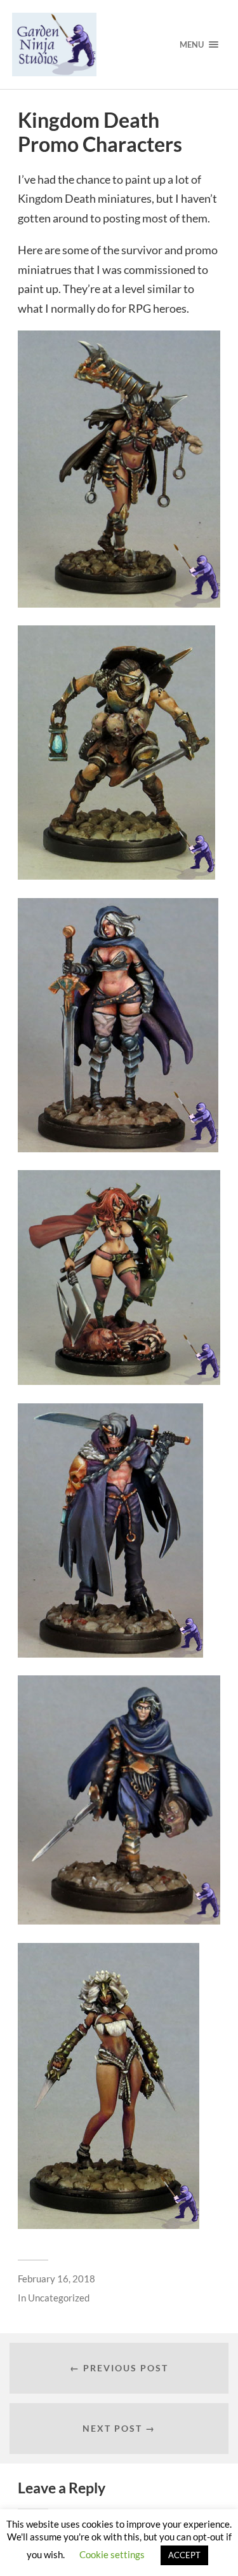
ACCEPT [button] (184, 2555)
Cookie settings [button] (112, 2554)
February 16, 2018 (56, 2279)
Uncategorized (59, 2298)
